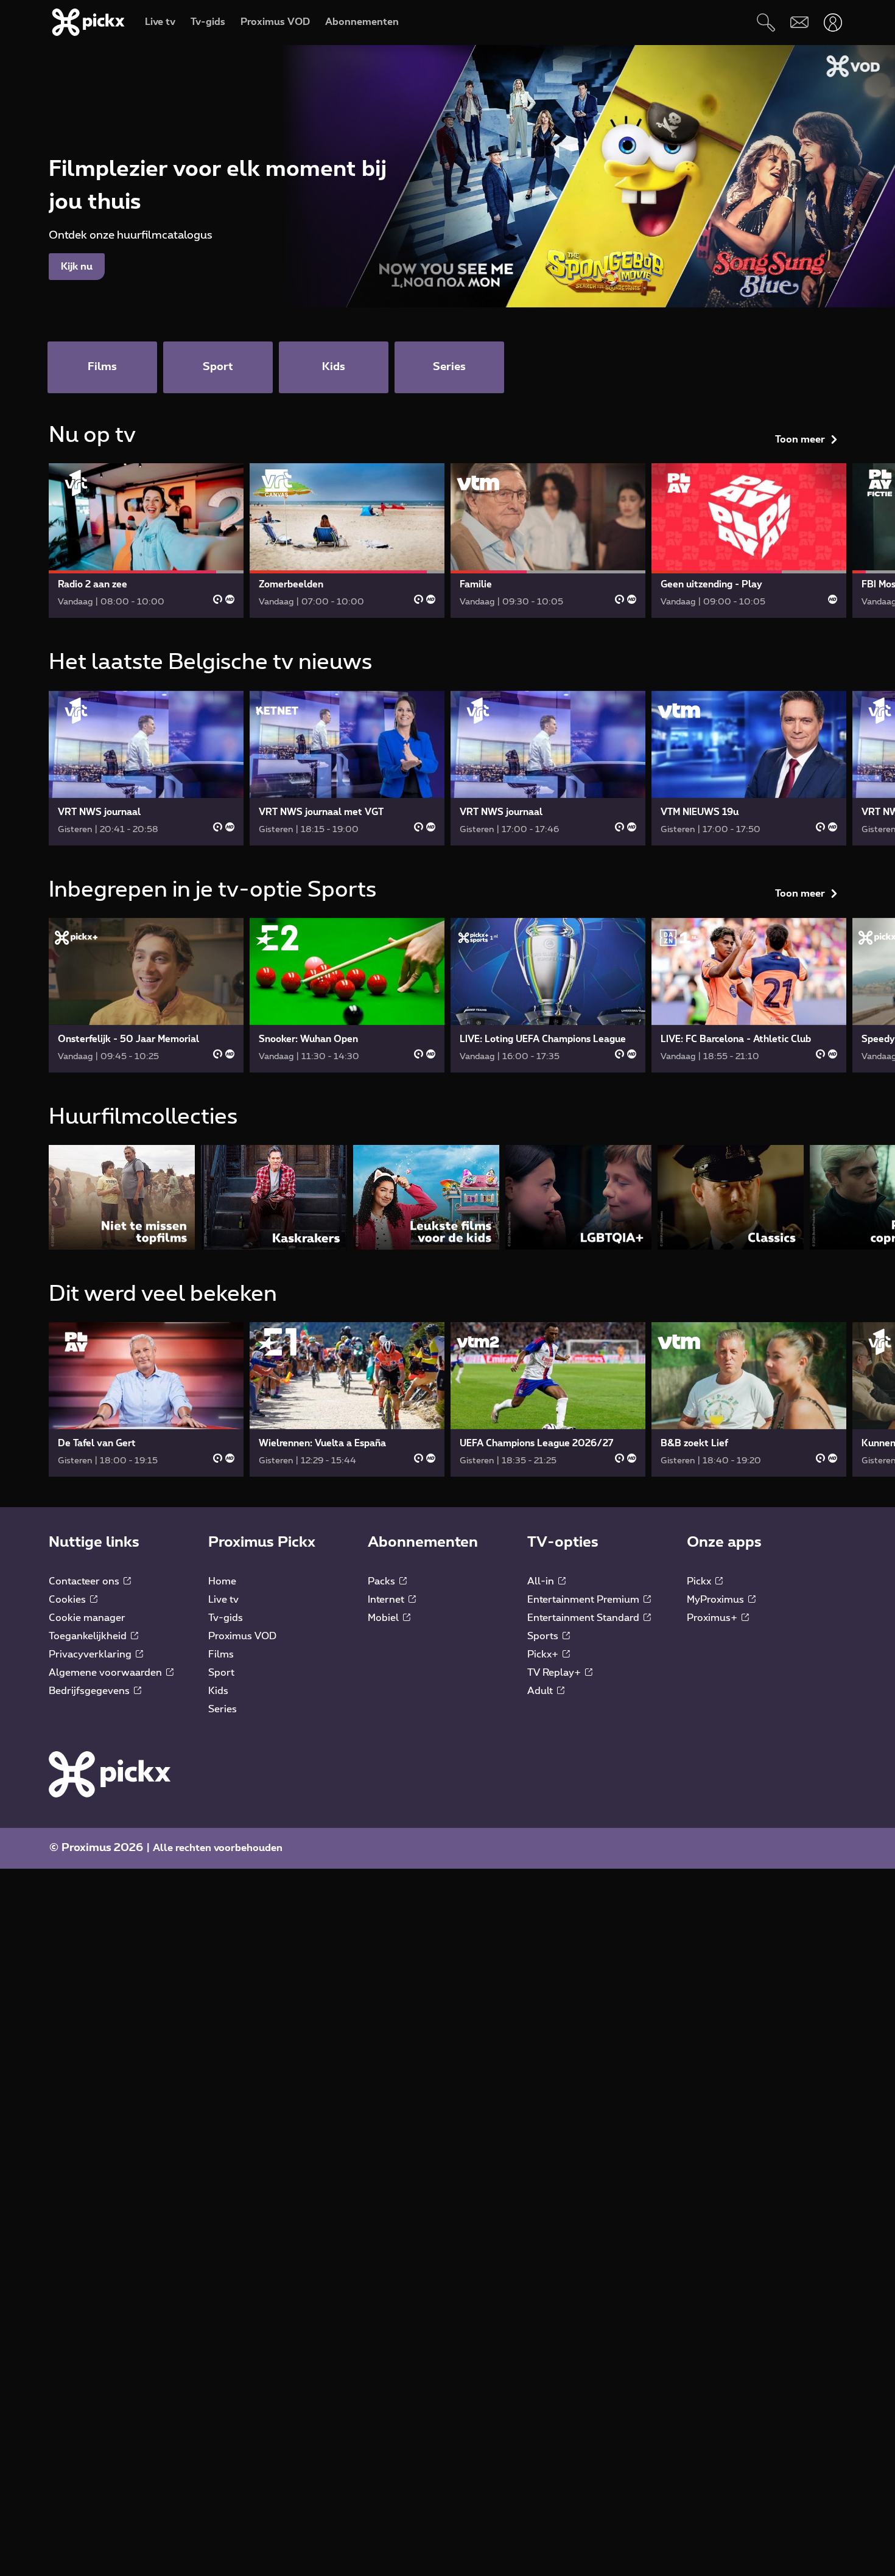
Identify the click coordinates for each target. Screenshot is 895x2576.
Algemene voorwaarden (107, 1673)
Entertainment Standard (584, 1618)
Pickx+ (544, 1654)
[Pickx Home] (110, 1774)
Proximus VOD (242, 1636)
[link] (146, 541)
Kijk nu (77, 267)
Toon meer (800, 439)
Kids (218, 1691)
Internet (387, 1600)
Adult (541, 1691)
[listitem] (122, 1197)
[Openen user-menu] (833, 22)
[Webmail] (799, 22)
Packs (383, 1581)
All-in (542, 1581)
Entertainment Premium (584, 1600)
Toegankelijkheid (89, 1636)
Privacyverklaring (91, 1654)
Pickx (700, 1581)
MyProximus (717, 1600)
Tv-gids (226, 1618)
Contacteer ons (85, 1581)
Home (222, 1581)
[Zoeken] (766, 22)
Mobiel (384, 1618)
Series (223, 1709)
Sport (221, 1673)
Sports (544, 1636)
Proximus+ (713, 1618)
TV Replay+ (555, 1673)
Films (221, 1654)
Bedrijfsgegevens (90, 1691)
